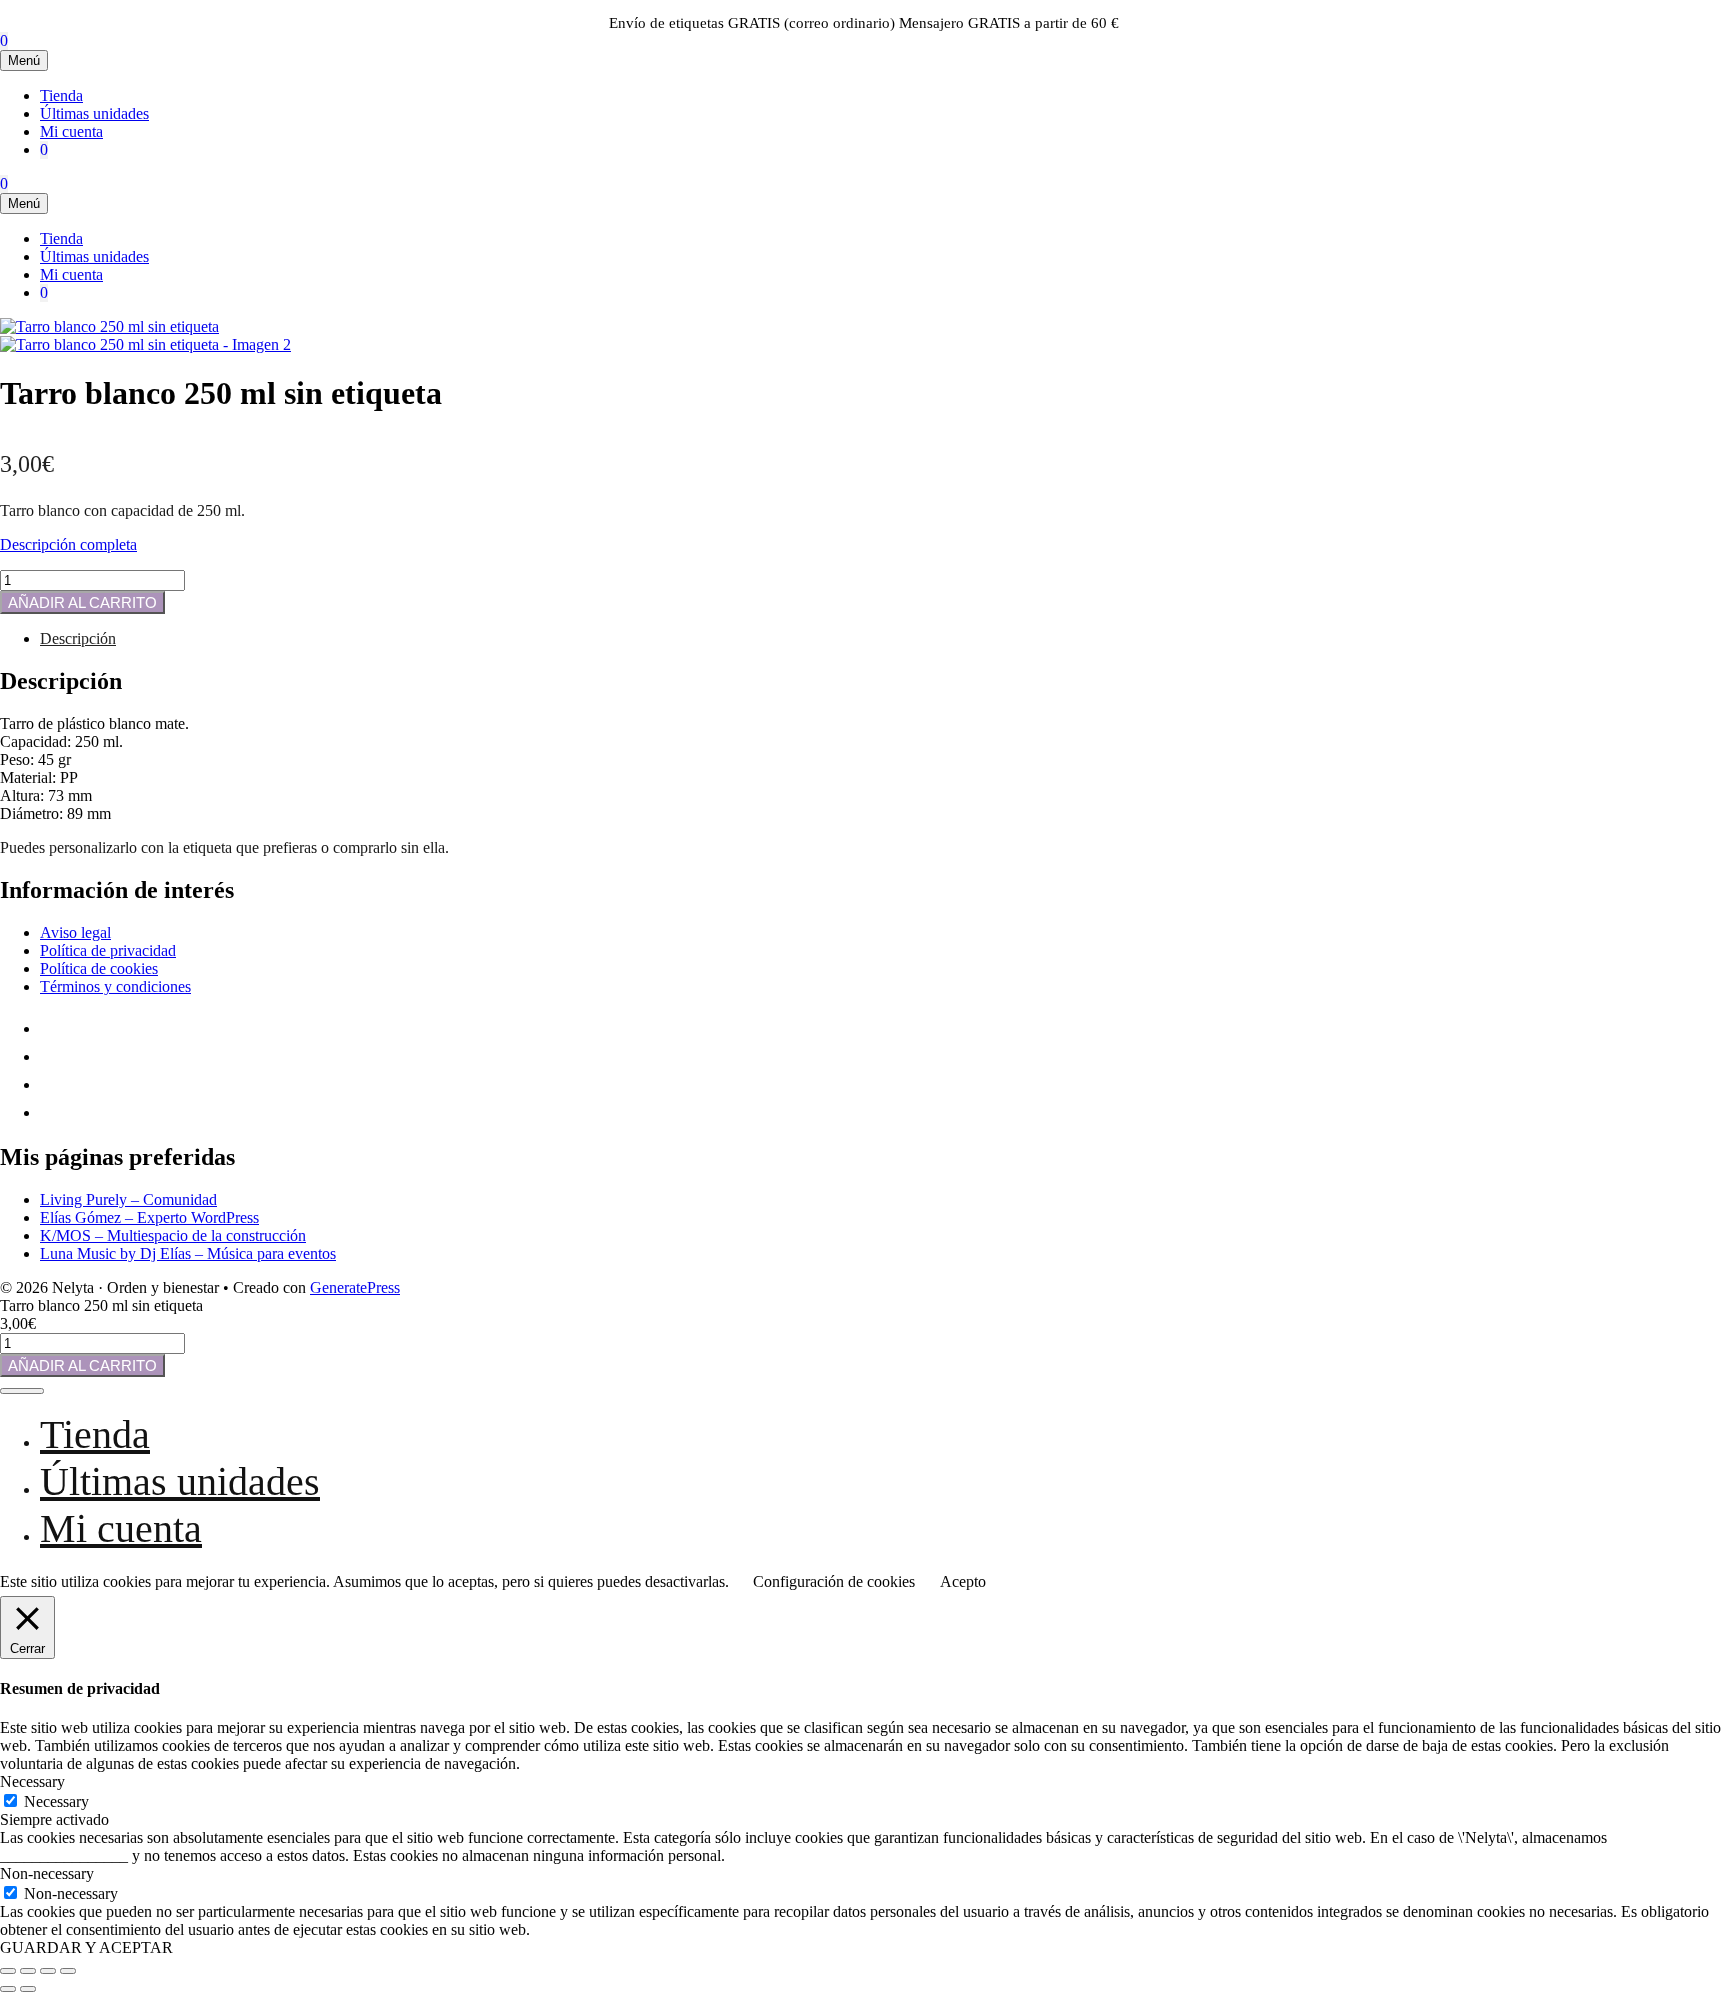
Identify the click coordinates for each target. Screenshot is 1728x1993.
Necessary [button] (32, 1781)
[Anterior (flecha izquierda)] (8, 1989)
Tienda (61, 95)
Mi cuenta (71, 131)
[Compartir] (48, 1971)
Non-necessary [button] (47, 1873)
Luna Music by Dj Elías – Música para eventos (188, 1253)
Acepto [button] (963, 1581)
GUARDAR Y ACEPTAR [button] (86, 1947)
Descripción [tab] (78, 638)
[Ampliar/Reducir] (8, 1971)
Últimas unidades (94, 113)
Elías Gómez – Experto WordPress (149, 1217)
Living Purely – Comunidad (128, 1199)
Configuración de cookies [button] (834, 1581)
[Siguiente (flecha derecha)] (28, 1989)
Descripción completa (68, 544)
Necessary (56, 1801)
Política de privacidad (108, 950)
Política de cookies (99, 968)
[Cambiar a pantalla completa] (28, 1971)
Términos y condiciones (115, 986)
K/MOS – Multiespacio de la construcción (173, 1235)
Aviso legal (75, 932)
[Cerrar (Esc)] (68, 1971)
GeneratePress (355, 1287)
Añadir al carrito (82, 602)
